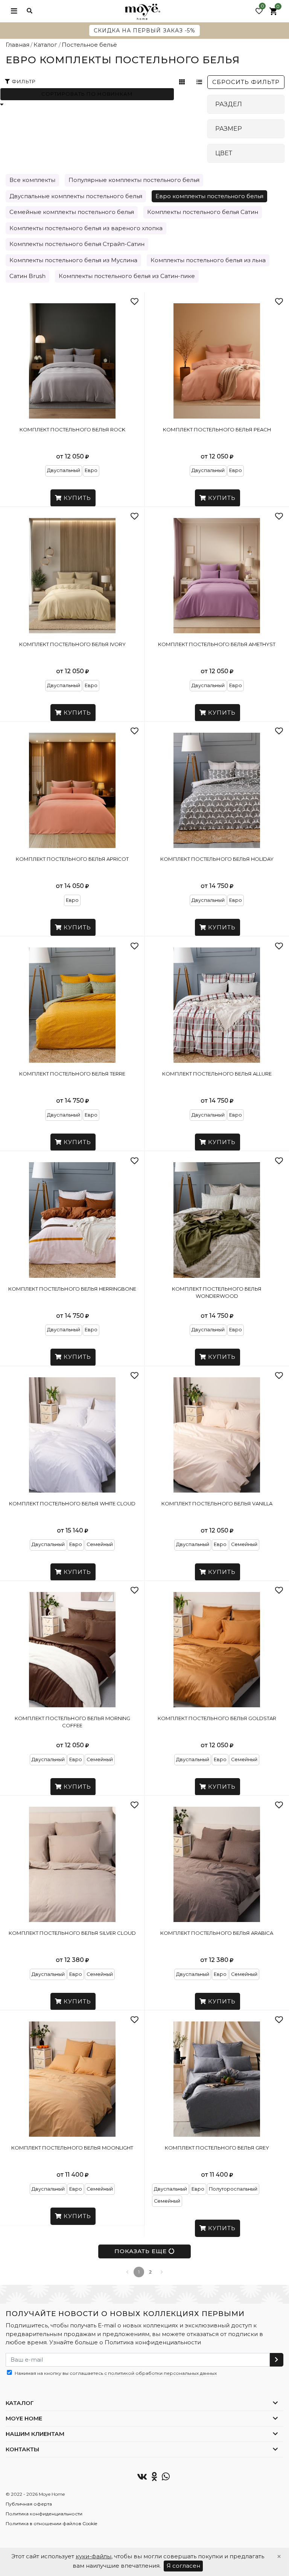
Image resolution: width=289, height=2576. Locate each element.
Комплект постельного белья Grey (217, 2148)
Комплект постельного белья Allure (217, 1074)
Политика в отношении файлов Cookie (51, 2523)
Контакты (22, 2449)
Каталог (45, 45)
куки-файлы (94, 2556)
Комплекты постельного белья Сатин (203, 212)
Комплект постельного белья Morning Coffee (72, 1722)
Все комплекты (32, 180)
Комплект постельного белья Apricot (72, 859)
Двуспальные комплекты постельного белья (76, 196)
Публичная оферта (29, 2504)
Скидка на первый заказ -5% (144, 31)
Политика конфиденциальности (153, 2342)
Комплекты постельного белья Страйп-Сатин (77, 244)
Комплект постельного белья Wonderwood (217, 1293)
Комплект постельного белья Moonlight (72, 2148)
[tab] (246, 104)
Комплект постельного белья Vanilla (217, 1503)
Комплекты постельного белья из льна (208, 260)
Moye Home (24, 2418)
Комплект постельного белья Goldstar (217, 1718)
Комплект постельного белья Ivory (72, 644)
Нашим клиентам (35, 2434)
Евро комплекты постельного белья (209, 196)
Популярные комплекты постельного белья (134, 180)
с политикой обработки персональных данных (160, 2373)
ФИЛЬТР (23, 81)
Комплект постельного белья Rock (72, 429)
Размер (229, 129)
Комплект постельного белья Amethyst (217, 644)
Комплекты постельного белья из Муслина (73, 260)
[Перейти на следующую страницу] (161, 2272)
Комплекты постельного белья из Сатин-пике (127, 276)
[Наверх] (269, 2303)
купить (76, 498)
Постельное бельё (89, 45)
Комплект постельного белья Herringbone (72, 1289)
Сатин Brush (27, 276)
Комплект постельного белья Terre (72, 1074)
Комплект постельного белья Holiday (217, 859)
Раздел (229, 104)
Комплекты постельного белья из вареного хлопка (86, 228)
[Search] (30, 11)
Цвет (224, 153)
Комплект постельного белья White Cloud (72, 1503)
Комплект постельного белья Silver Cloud (72, 1933)
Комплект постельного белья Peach (217, 429)
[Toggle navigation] (14, 11)
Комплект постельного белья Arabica (217, 1933)
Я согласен (183, 2566)
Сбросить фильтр (246, 82)
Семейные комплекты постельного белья (72, 212)
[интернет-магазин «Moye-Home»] (142, 11)
